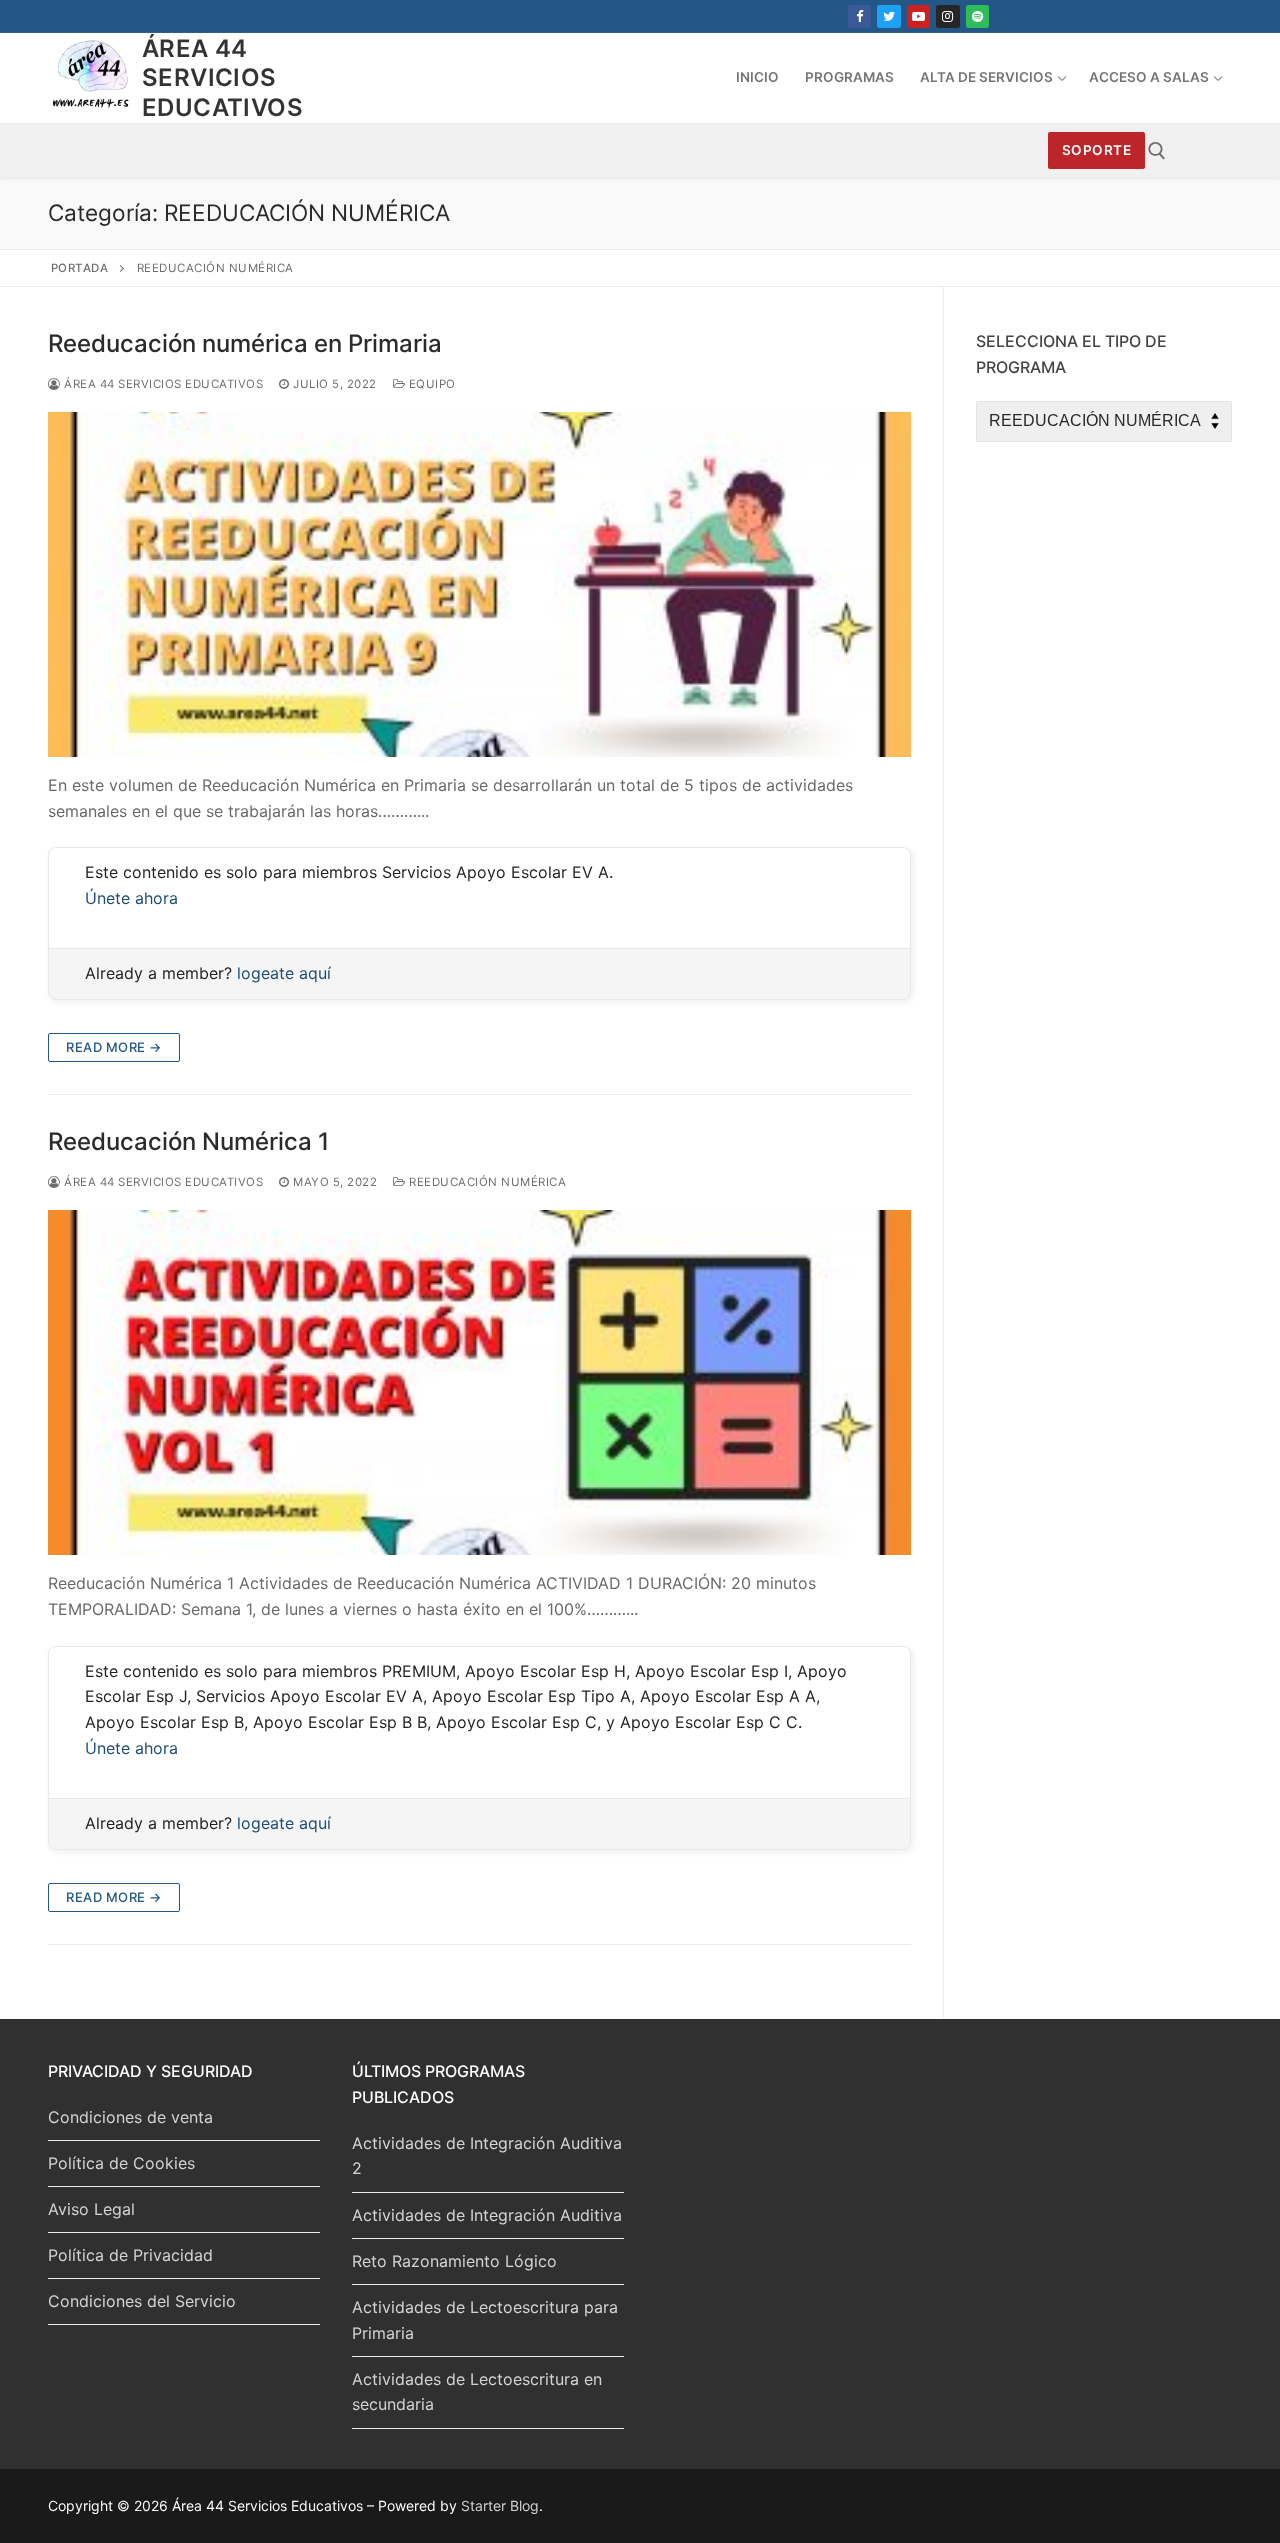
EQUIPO (430, 384)
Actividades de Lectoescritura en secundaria (477, 2392)
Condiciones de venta (130, 2117)
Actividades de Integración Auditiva (487, 2215)
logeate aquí (284, 973)
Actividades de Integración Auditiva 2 (487, 2156)
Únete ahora (131, 898)
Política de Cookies (121, 2163)
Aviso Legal (91, 2209)
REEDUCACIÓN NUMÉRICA (486, 1182)
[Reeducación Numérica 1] (479, 1382)
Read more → (114, 1047)
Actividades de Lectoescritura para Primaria (485, 2320)
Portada (80, 268)
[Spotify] (977, 16)
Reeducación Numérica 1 (188, 1141)
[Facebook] (859, 16)
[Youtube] (918, 16)
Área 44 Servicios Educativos (222, 77)
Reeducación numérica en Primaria (245, 343)
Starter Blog (500, 2505)
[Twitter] (888, 16)
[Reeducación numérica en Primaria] (479, 584)
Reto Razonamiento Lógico (454, 2261)
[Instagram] (947, 16)
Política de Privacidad (130, 2255)
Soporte (1097, 150)
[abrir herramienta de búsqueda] (1157, 151)
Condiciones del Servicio (142, 2301)
